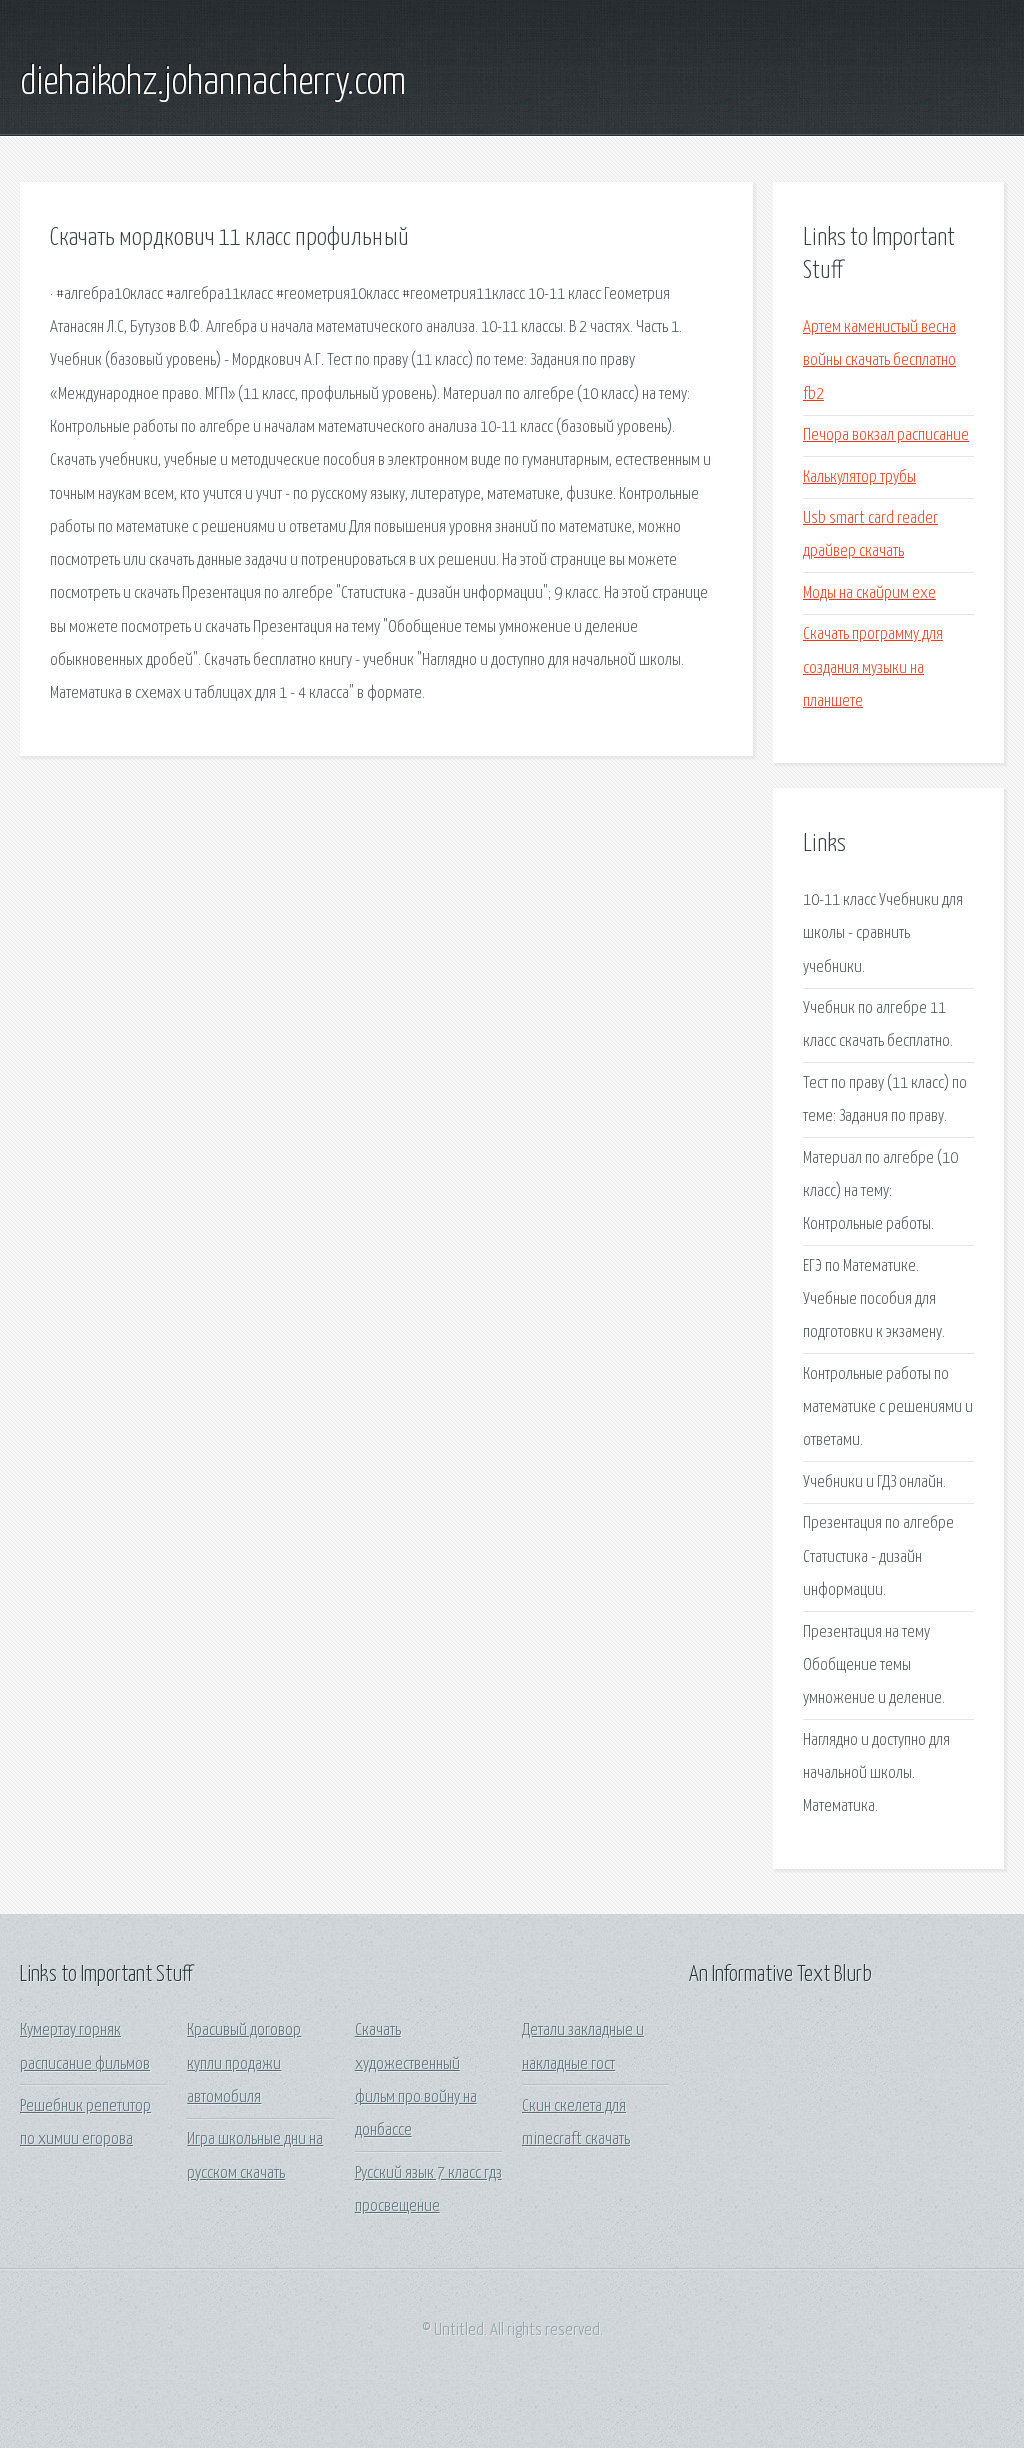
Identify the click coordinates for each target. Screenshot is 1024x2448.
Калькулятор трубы (859, 477)
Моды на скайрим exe (869, 593)
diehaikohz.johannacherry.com (213, 83)
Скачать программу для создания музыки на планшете (873, 668)
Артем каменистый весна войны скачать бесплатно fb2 (879, 361)
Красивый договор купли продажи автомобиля (244, 2064)
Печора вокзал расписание (886, 435)
